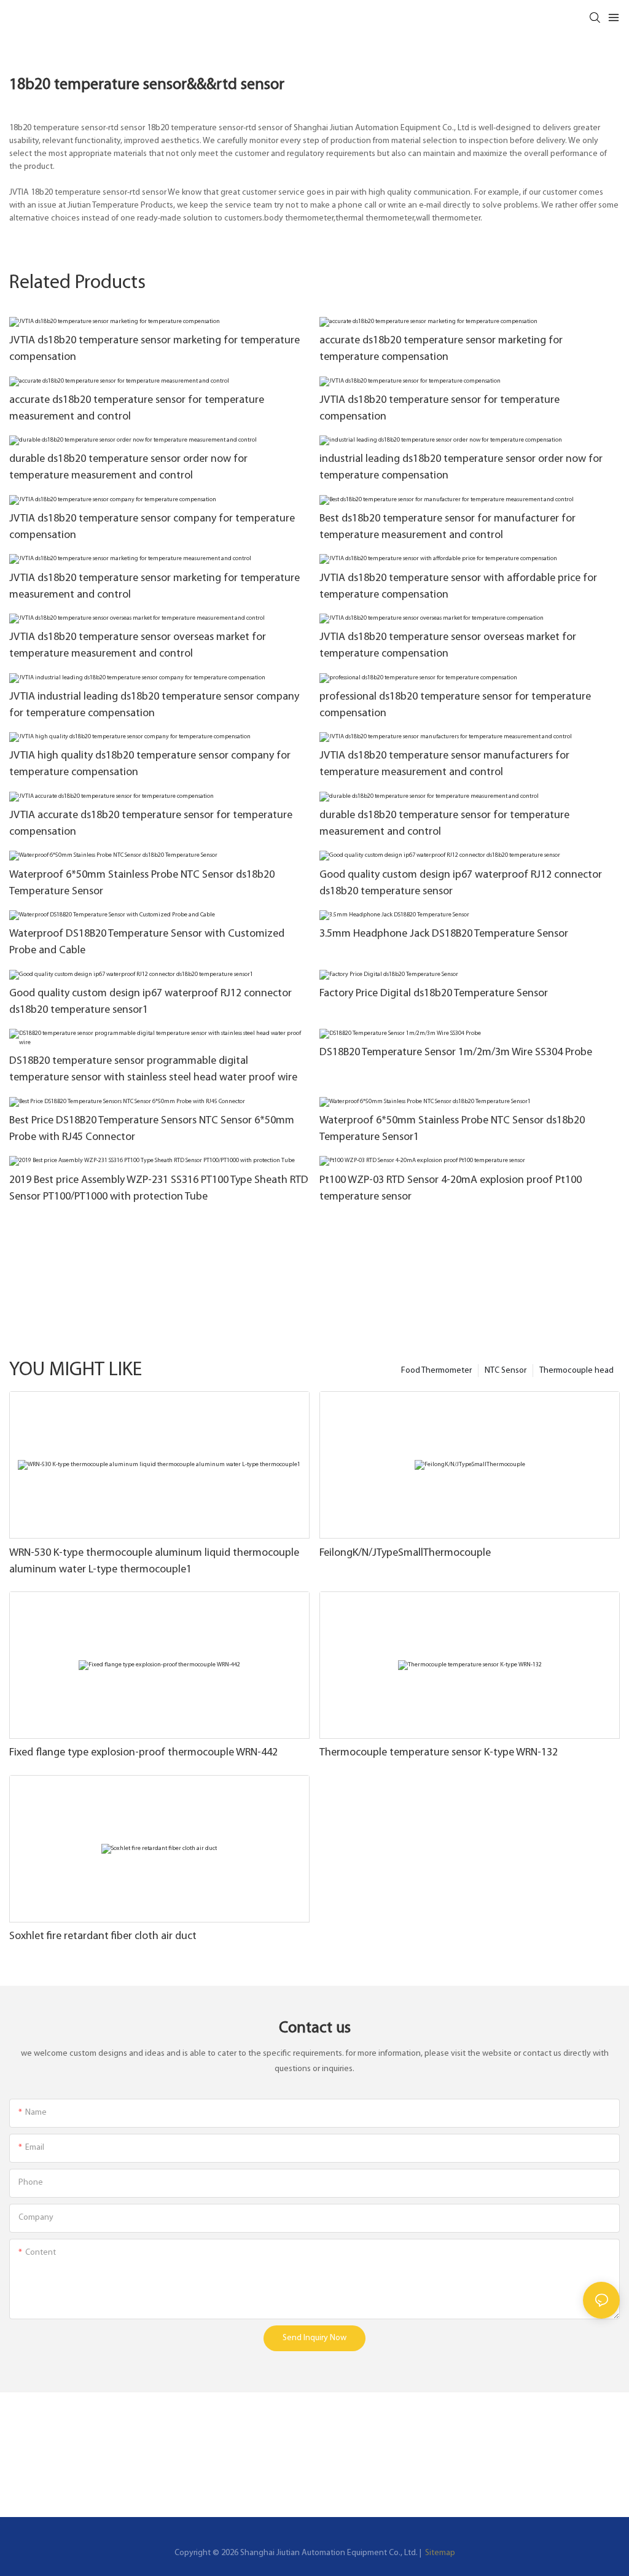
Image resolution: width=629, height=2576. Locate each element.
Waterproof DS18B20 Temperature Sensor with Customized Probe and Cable (147, 943)
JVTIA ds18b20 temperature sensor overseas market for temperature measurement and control (138, 646)
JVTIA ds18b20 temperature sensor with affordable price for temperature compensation (458, 587)
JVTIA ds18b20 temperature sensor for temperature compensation (440, 409)
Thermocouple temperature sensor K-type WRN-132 (439, 1753)
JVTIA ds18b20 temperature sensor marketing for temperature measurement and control (154, 587)
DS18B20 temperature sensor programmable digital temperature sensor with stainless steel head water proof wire (153, 1070)
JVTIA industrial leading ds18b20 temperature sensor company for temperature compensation (154, 705)
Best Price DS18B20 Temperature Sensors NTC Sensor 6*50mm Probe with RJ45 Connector (152, 1129)
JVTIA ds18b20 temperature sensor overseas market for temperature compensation (448, 646)
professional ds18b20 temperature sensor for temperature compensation (455, 705)
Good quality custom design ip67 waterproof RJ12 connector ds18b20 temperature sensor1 (150, 1002)
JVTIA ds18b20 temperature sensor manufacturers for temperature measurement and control (444, 764)
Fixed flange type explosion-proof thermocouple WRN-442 (143, 1753)
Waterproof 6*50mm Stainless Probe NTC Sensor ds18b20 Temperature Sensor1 (452, 1129)
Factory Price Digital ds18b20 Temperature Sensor (434, 994)
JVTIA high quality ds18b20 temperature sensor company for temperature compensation (150, 764)
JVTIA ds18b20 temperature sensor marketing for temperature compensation (154, 349)
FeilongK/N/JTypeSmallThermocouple (405, 1553)
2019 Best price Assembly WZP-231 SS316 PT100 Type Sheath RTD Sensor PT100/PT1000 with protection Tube (159, 1189)
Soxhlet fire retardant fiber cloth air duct (103, 1937)
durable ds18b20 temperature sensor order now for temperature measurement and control (128, 468)
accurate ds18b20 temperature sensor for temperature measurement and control (137, 409)
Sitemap (439, 2553)
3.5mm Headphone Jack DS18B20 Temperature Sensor (444, 934)
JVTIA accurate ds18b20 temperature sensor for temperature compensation (151, 824)
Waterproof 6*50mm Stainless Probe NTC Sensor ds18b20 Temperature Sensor (142, 884)
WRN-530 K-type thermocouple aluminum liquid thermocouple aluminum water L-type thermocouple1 (154, 1562)
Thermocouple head (576, 1371)
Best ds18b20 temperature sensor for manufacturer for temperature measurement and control (447, 527)
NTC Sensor (506, 1371)
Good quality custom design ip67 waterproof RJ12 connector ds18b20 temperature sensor (461, 884)
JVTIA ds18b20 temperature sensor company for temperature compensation (152, 527)
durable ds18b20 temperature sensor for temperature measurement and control (444, 824)
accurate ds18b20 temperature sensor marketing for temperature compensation (441, 349)
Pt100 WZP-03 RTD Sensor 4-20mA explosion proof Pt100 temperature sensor (451, 1189)
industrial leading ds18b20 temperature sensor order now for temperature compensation (461, 468)
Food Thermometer (436, 1371)
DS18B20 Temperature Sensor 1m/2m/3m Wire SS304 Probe (456, 1053)
